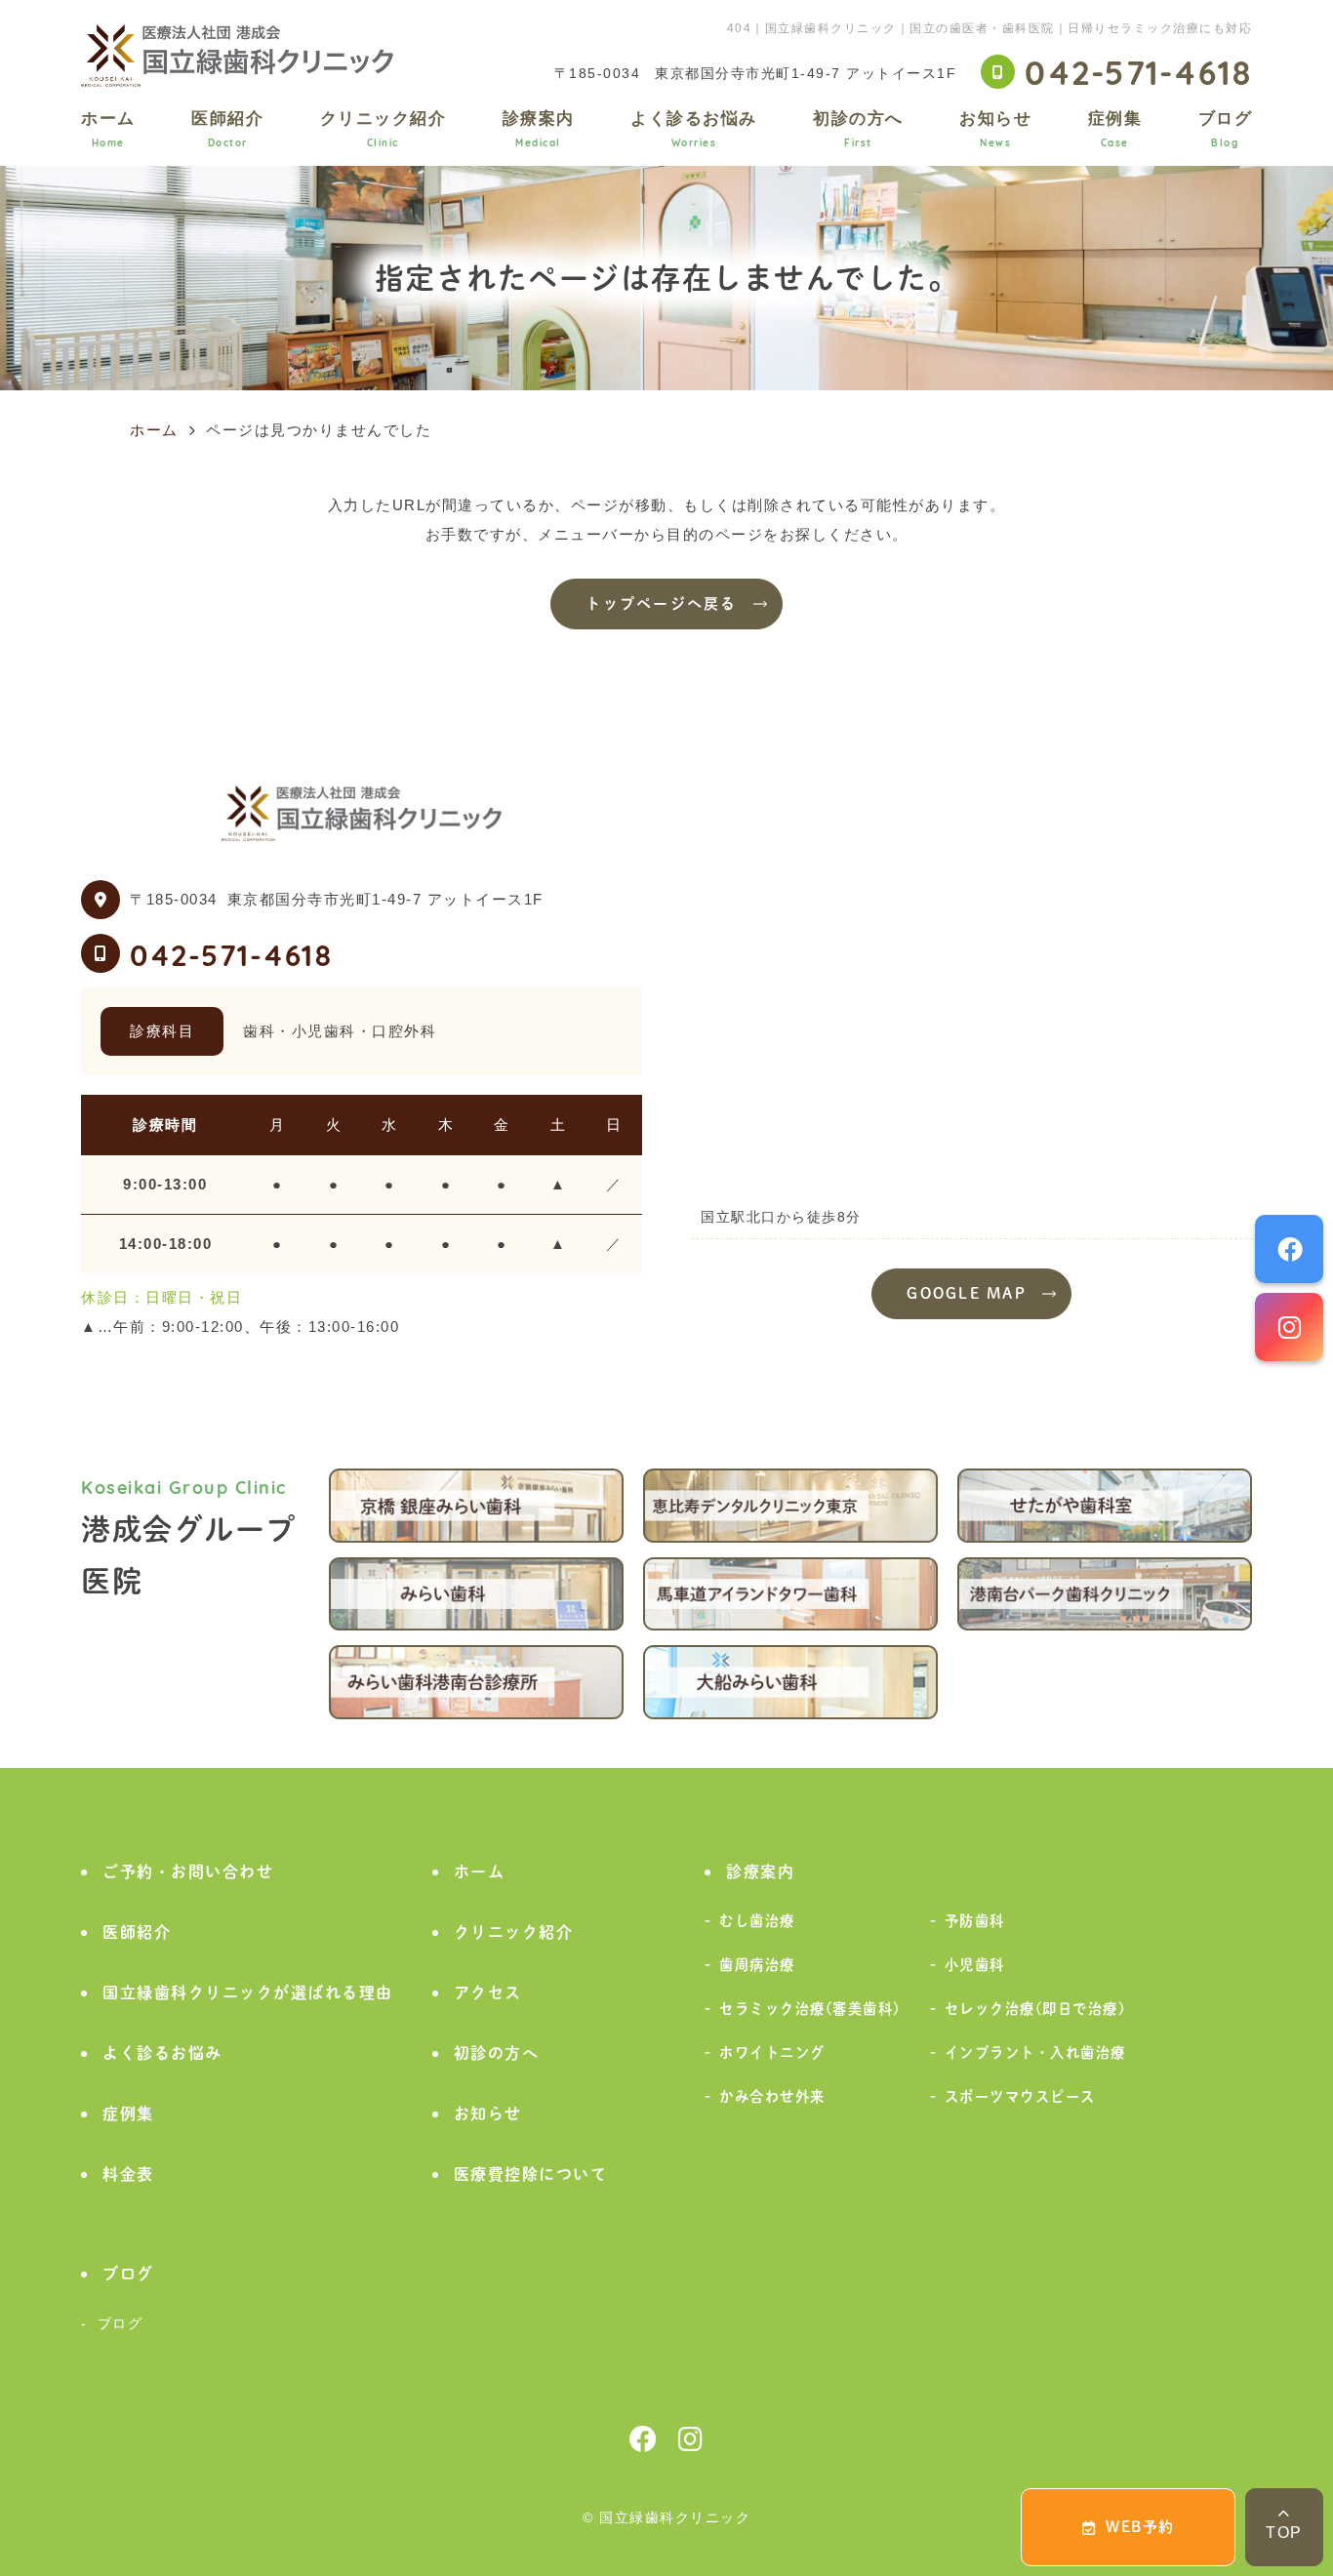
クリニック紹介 (384, 128)
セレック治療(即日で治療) (1035, 2009)
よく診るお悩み (694, 128)
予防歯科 (975, 1921)
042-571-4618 (231, 953)
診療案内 (539, 128)
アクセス (488, 1992)
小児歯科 (975, 1965)
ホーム (108, 128)
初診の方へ (858, 128)
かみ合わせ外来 (772, 2096)
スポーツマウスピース (1020, 2096)
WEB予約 (1140, 2527)
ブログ (1226, 128)
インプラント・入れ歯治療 (1035, 2053)
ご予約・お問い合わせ (188, 1872)
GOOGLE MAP (967, 1293)
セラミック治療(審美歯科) (810, 2009)
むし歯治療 (757, 1921)
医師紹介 (227, 128)
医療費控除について (531, 2174)
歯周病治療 (757, 1965)
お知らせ (995, 128)
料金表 (128, 2174)
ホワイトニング (772, 2053)
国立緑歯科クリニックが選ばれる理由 (248, 1992)
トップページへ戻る (661, 604)
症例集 (1115, 128)
